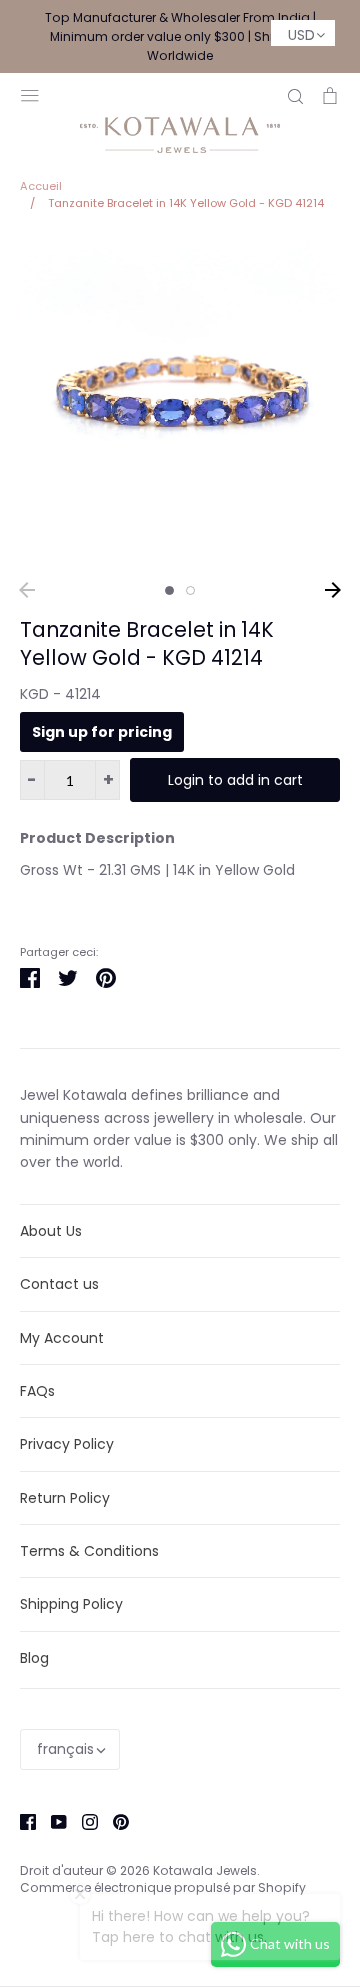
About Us (51, 1231)
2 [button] (190, 590)
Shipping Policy (71, 1604)
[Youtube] (51, 1821)
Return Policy (65, 1498)
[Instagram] (82, 1821)
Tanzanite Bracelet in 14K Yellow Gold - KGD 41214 (147, 644)
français (65, 1749)
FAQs (37, 1391)
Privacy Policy (67, 1444)
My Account (62, 1338)
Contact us (59, 1284)
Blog (34, 1658)
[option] (180, 403)
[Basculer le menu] (30, 93)
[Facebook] (20, 1821)
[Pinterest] (113, 1821)
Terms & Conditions (89, 1551)
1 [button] (169, 590)
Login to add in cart (235, 780)
